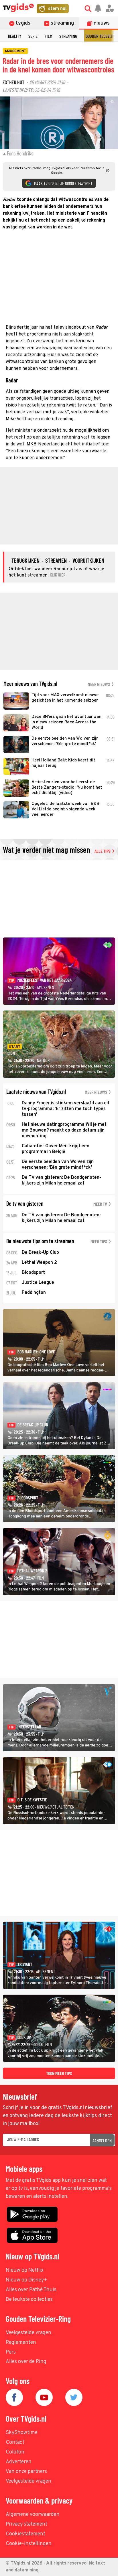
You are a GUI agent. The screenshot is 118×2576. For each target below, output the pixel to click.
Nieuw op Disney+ (26, 2280)
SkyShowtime (22, 2433)
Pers (11, 2352)
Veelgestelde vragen (28, 2333)
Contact (15, 2442)
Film (48, 36)
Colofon (15, 2452)
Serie (33, 36)
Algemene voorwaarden (33, 2515)
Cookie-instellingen (29, 2544)
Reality (15, 36)
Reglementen (21, 2343)
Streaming (68, 36)
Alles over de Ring (26, 2362)
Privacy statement (26, 2524)
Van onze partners (26, 2472)
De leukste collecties (29, 2300)
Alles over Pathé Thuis (31, 2290)
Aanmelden (102, 2140)
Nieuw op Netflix (25, 2270)
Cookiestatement (25, 2534)
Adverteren (19, 2462)
